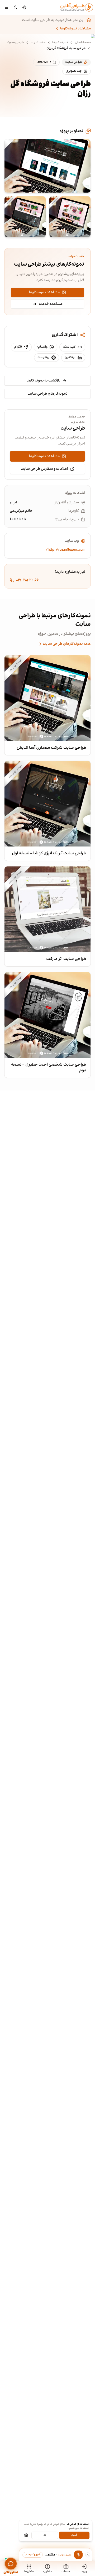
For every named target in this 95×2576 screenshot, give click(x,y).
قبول (74, 2535)
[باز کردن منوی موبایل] (6, 7)
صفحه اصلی (83, 43)
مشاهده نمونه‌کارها (75, 29)
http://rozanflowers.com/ (65, 550)
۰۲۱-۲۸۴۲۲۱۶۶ (27, 580)
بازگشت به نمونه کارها (43, 381)
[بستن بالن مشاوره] (88, 2555)
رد (45, 2535)
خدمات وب (38, 43)
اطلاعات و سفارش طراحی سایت (44, 469)
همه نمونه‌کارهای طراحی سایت (67, 644)
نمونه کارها (60, 43)
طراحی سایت (15, 43)
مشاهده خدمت (51, 304)
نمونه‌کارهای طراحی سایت (47, 394)
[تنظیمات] (26, 2535)
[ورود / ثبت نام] (15, 7)
